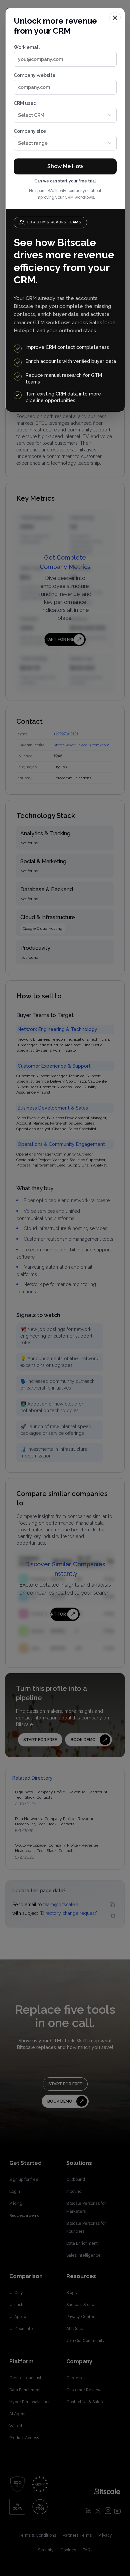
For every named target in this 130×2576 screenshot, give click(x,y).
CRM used (29, 109)
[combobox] (65, 115)
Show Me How (65, 166)
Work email (27, 47)
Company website (34, 75)
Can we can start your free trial (65, 181)
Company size (31, 137)
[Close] (115, 18)
